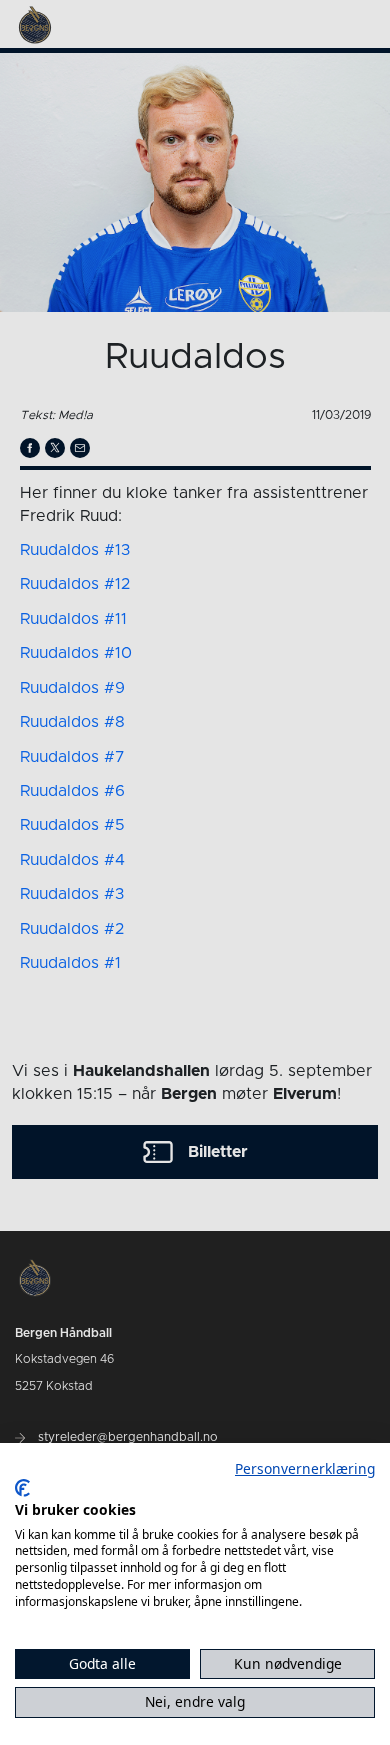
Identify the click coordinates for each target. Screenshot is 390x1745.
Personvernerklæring (305, 1468)
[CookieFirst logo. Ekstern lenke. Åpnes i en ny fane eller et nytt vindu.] (22, 1488)
